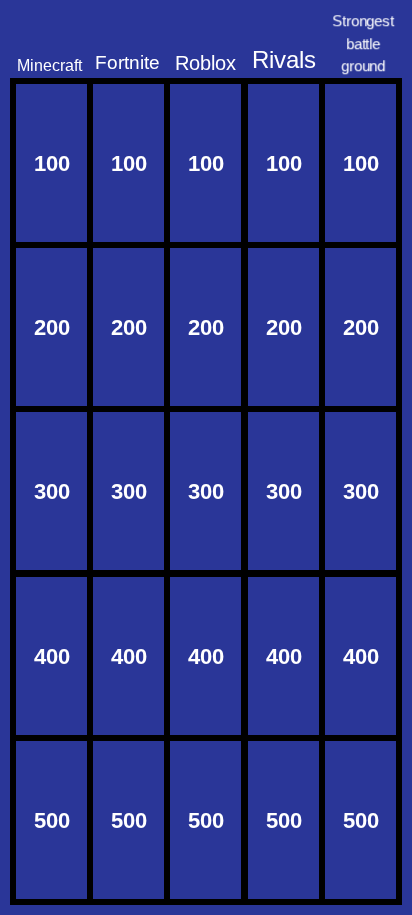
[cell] (51, 163)
